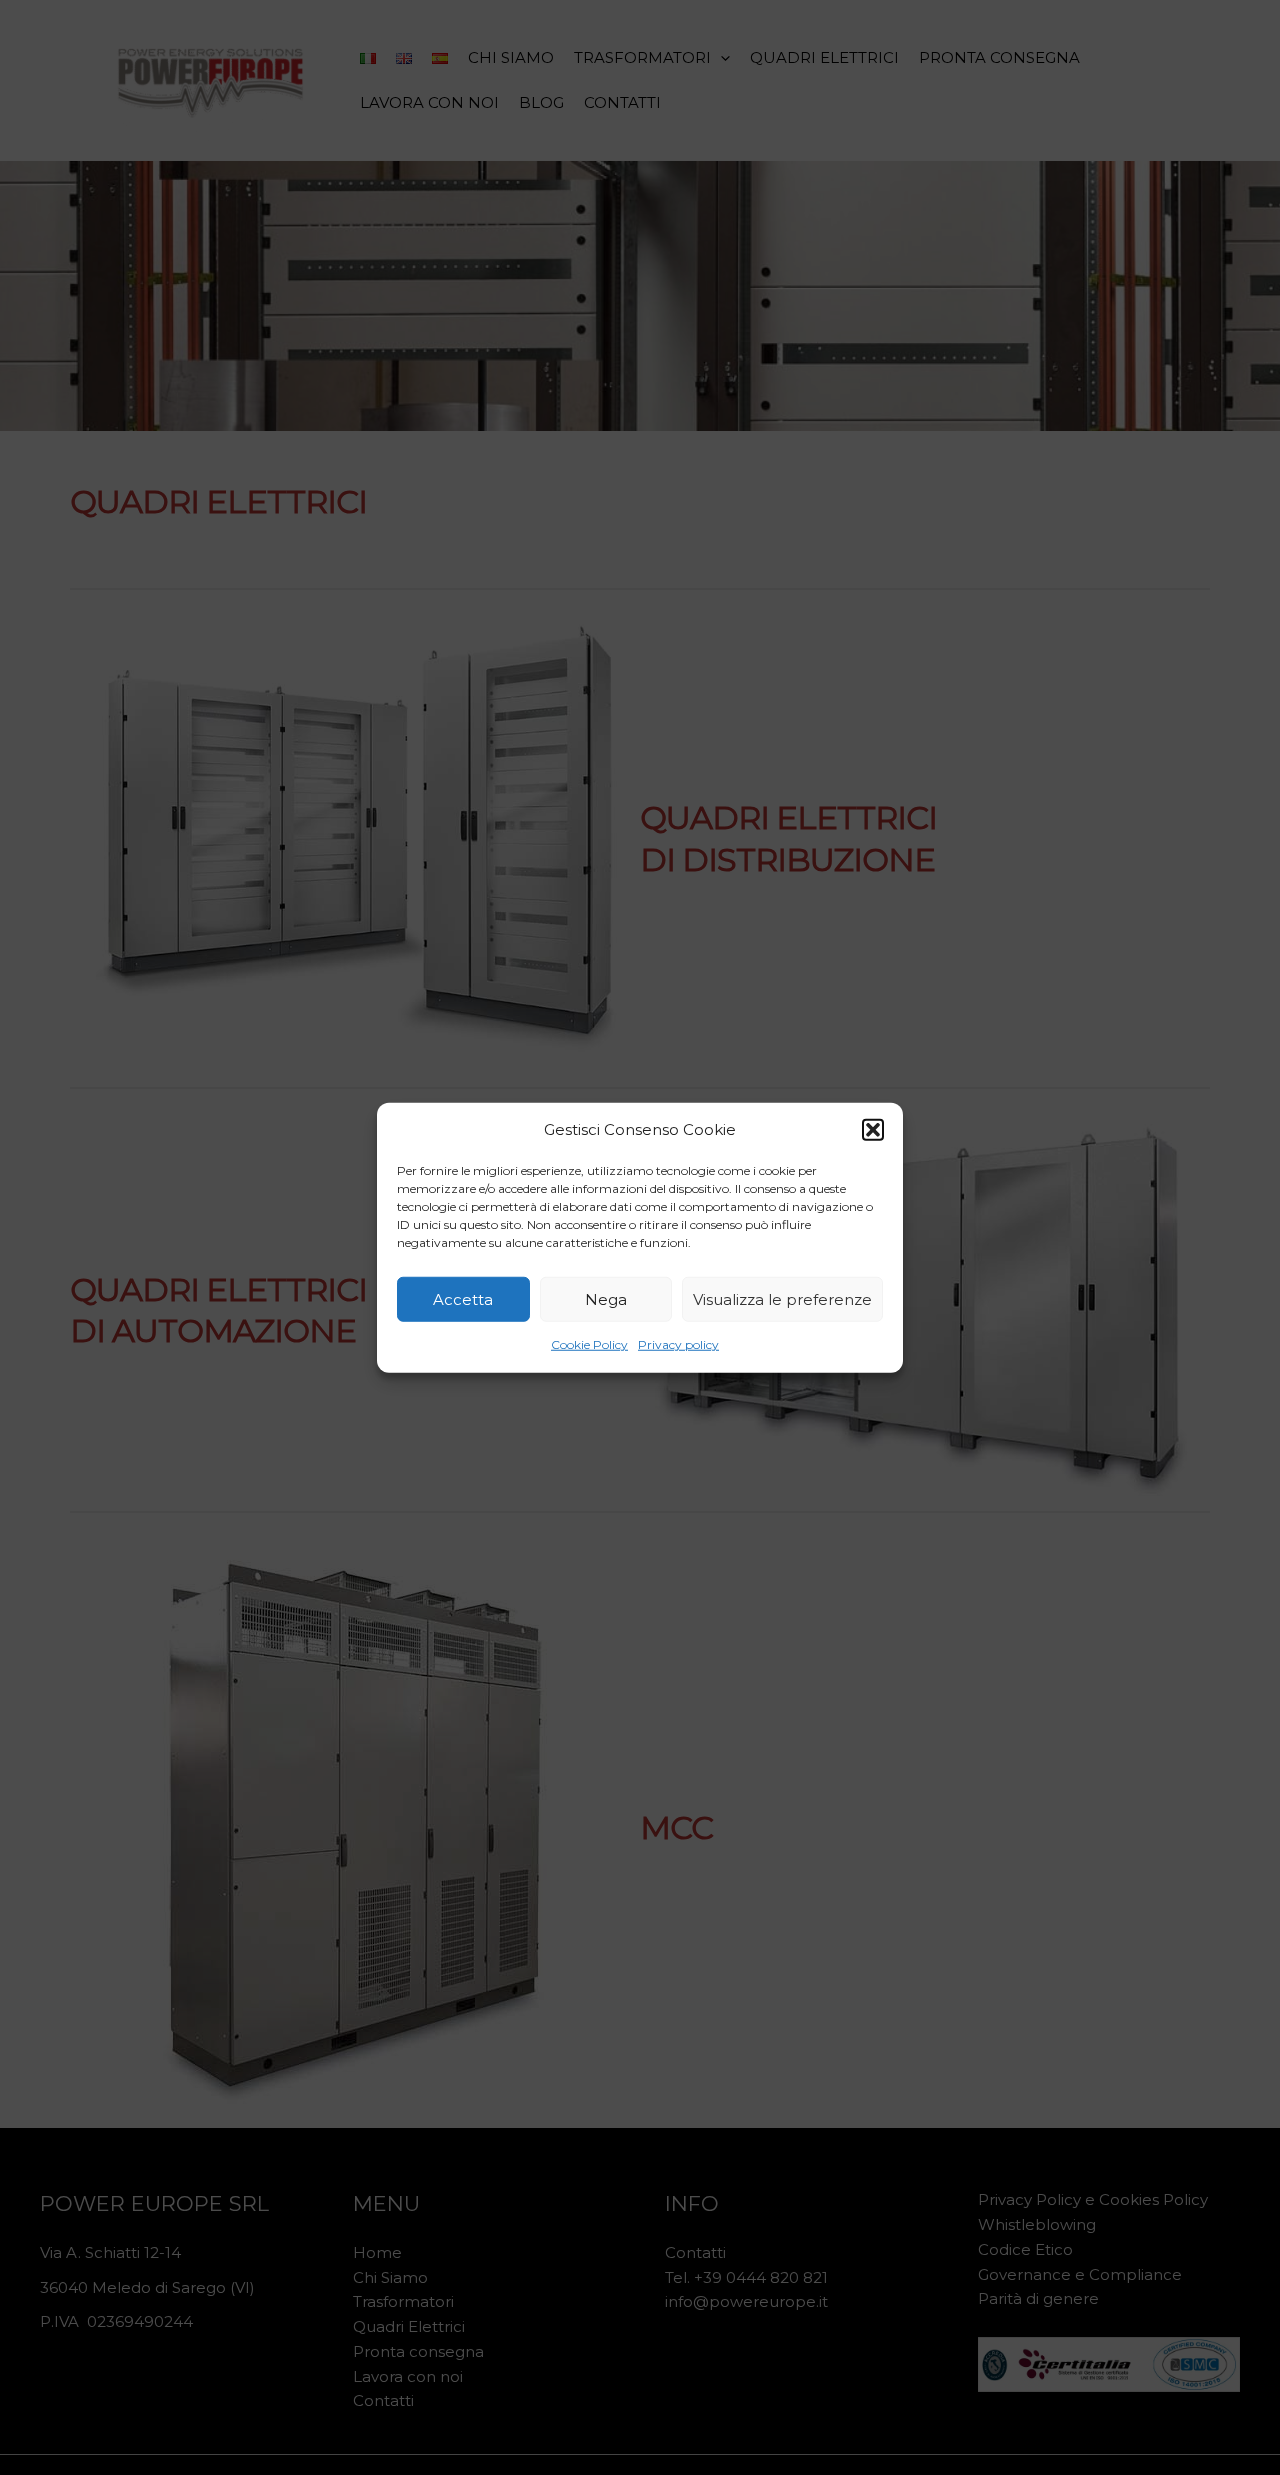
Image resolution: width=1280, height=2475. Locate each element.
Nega (606, 1299)
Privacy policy (678, 1344)
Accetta (463, 1299)
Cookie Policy (589, 1344)
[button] (873, 1130)
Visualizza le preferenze (782, 1299)
